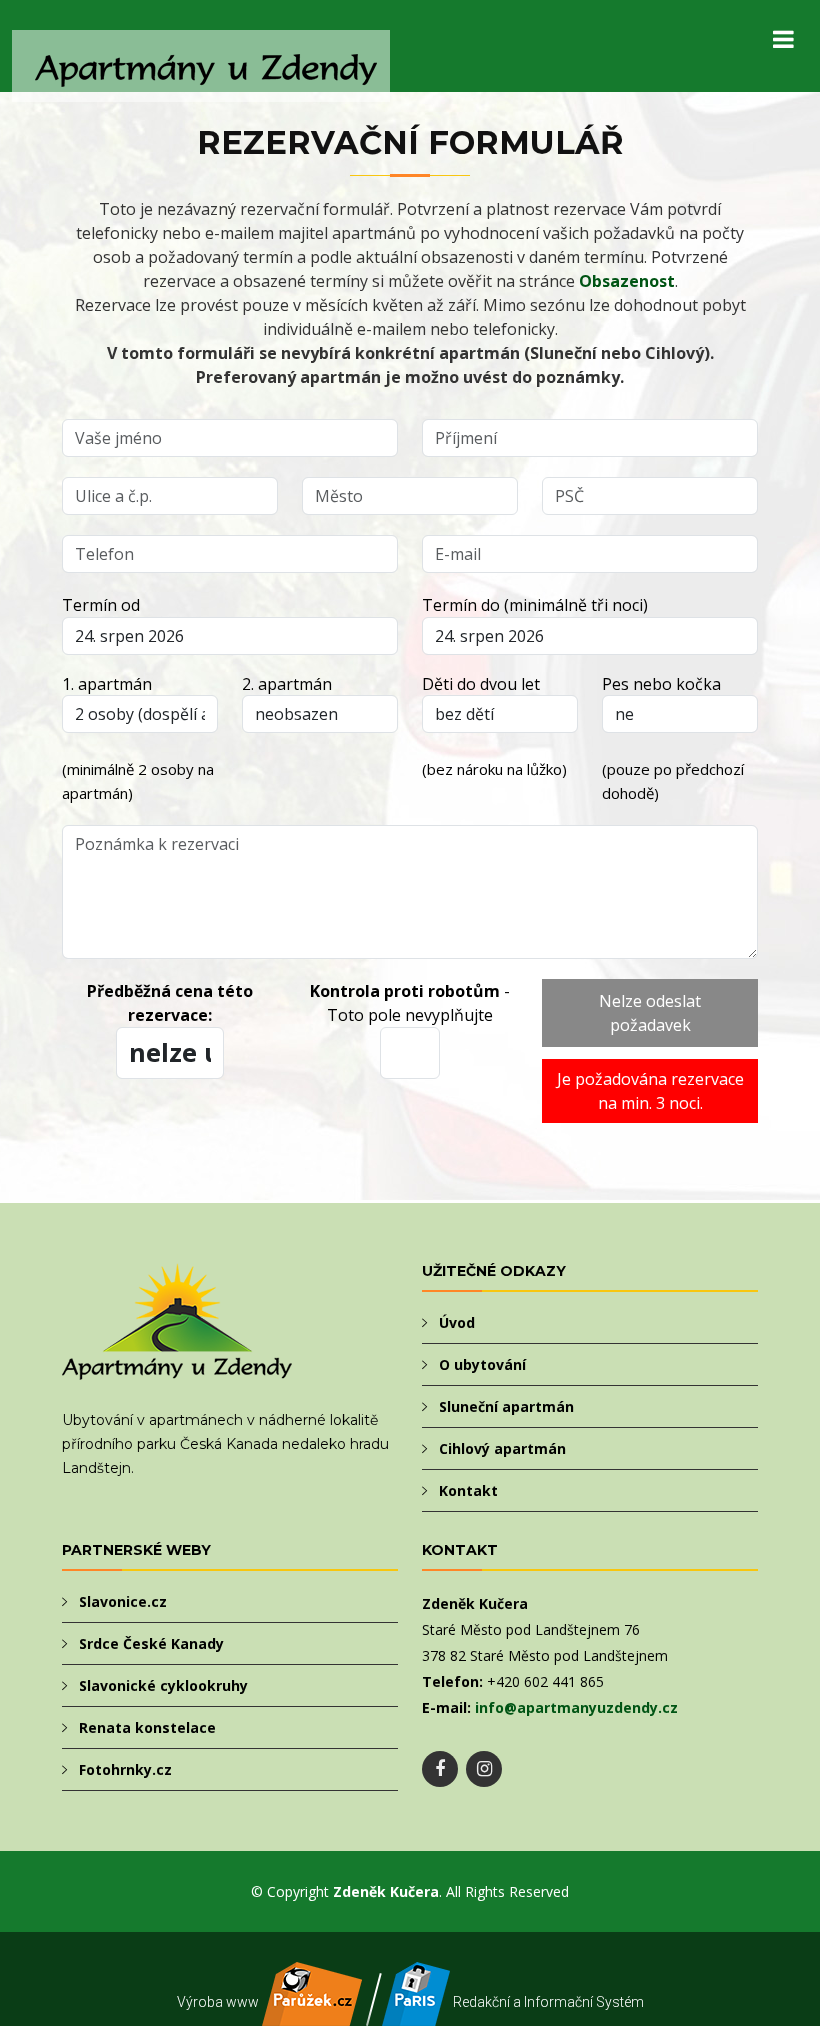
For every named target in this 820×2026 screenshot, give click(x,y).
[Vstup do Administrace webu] (416, 2015)
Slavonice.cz (123, 1601)
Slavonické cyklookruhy (163, 1685)
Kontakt (468, 1490)
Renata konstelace (147, 1727)
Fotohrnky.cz (125, 1769)
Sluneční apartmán (506, 1406)
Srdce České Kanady (151, 1643)
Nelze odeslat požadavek (650, 1013)
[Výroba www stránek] (312, 2015)
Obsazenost (627, 281)
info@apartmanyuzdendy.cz (576, 1707)
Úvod (457, 1322)
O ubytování (482, 1364)
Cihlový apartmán (502, 1448)
